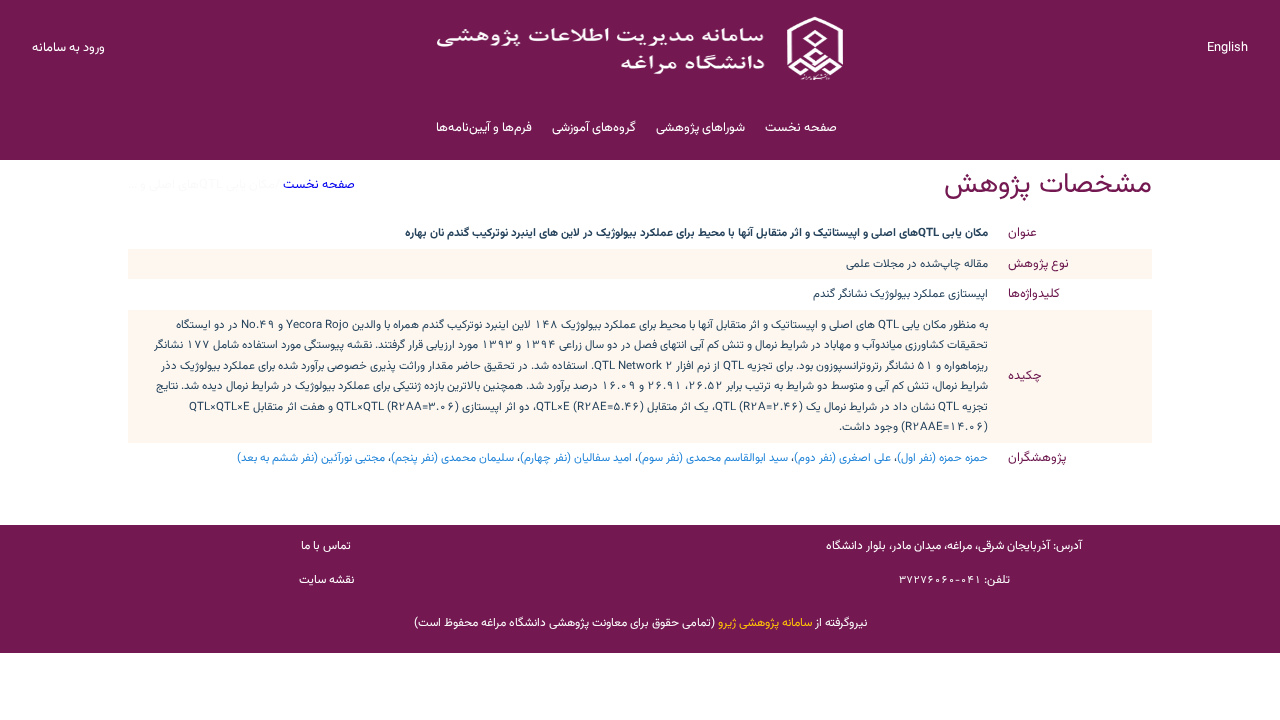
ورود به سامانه (68, 48)
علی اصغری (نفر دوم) (842, 458)
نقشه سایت (326, 580)
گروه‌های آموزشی (594, 128)
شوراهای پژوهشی (700, 128)
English (1227, 48)
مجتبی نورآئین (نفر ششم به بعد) (311, 458)
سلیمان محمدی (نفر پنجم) (452, 458)
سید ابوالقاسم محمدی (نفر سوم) (713, 458)
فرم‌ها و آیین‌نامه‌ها (484, 128)
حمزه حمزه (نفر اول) (942, 458)
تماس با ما (326, 546)
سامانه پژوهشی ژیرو (765, 623)
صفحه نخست (801, 128)
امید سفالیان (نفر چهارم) (576, 458)
